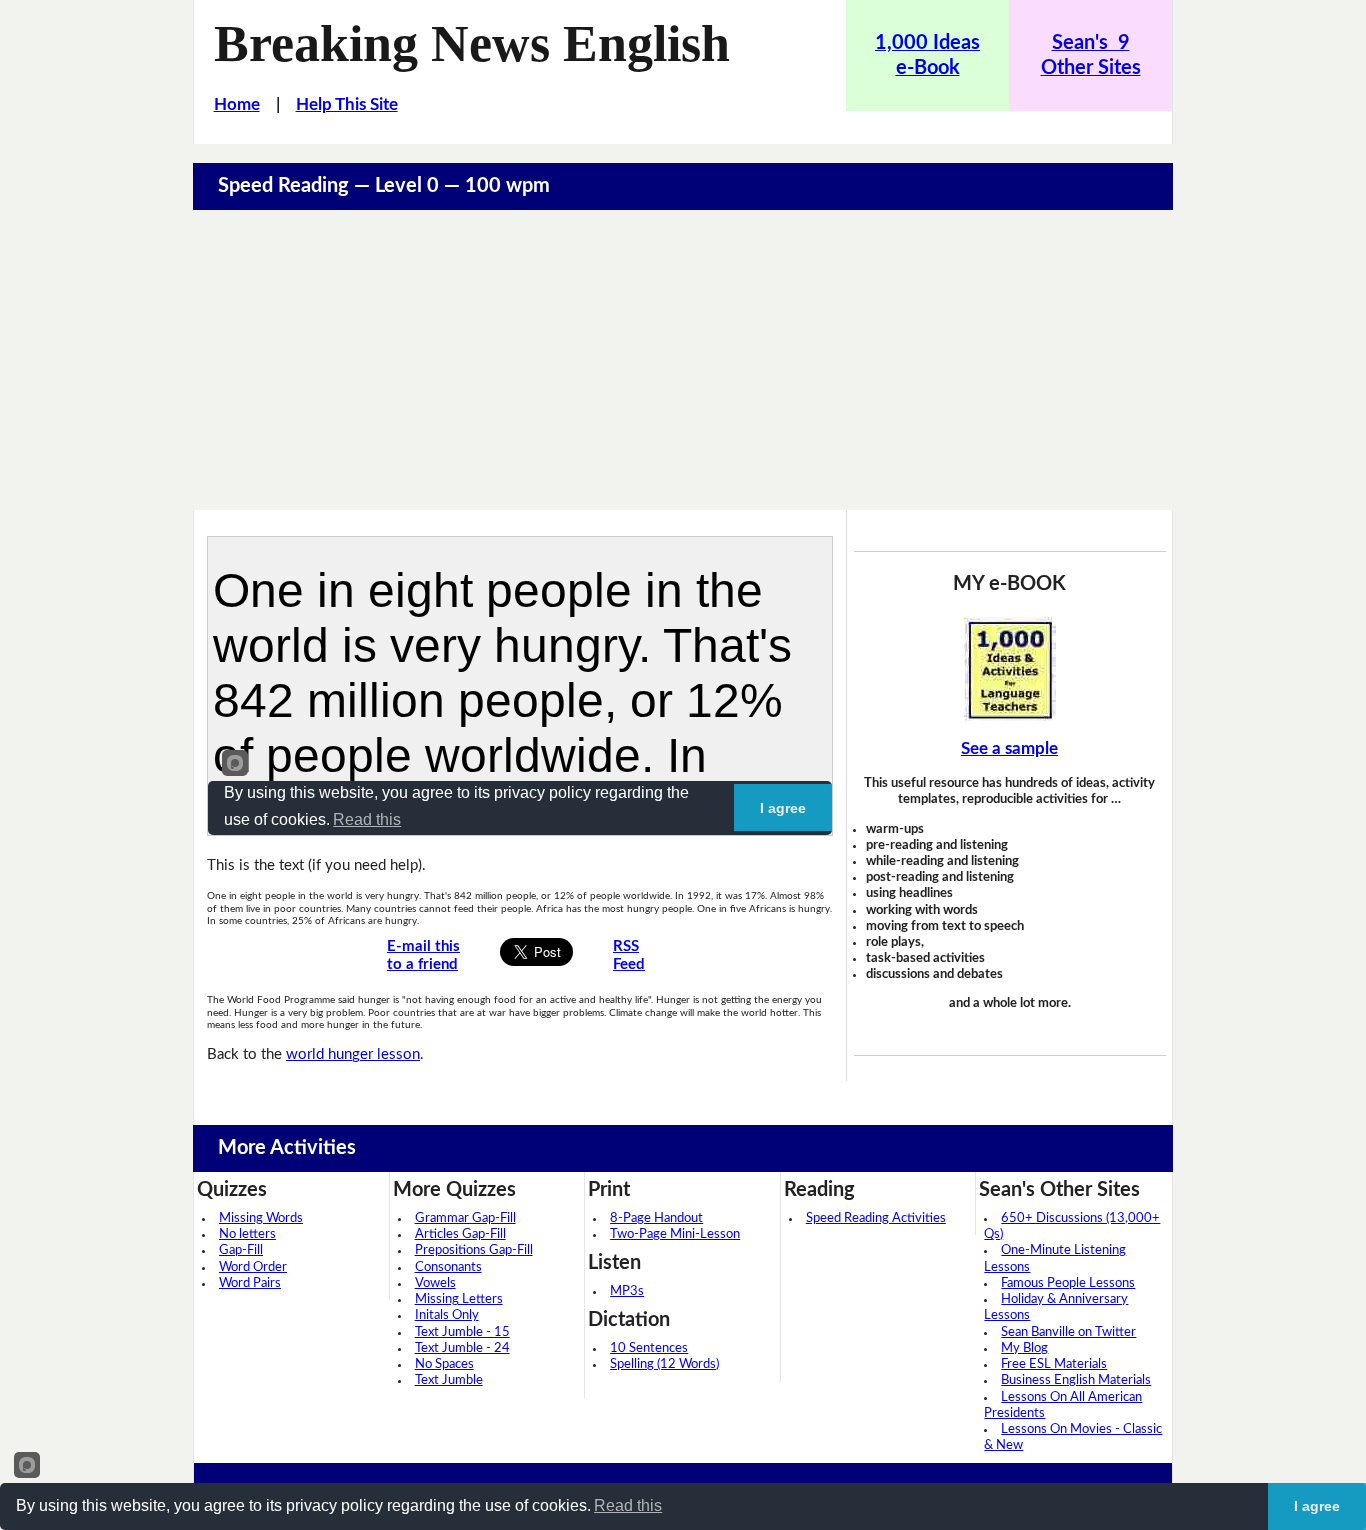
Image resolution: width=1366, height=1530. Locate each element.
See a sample (1009, 748)
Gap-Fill (241, 1250)
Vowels (435, 1283)
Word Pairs (250, 1283)
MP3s (627, 1291)
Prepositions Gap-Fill (474, 1250)
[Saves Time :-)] (1010, 669)
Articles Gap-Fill (460, 1234)
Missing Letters (459, 1299)
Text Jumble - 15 (462, 1332)
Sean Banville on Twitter (1068, 1332)
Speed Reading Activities (876, 1218)
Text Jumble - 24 (462, 1348)
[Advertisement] (683, 360)
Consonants (448, 1267)
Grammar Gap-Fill (465, 1218)
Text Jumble (449, 1380)
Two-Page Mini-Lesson (675, 1234)
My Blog (1024, 1348)
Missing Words (261, 1218)
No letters (247, 1234)
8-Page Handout (656, 1218)
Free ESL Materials (1054, 1364)
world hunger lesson (353, 1054)
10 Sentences (649, 1348)
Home (237, 104)
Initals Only (447, 1315)
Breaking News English (472, 43)
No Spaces (444, 1364)
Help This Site (347, 104)
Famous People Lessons (1068, 1283)
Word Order (253, 1267)
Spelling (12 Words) (664, 1364)
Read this (628, 1505)
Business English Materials (1076, 1380)
